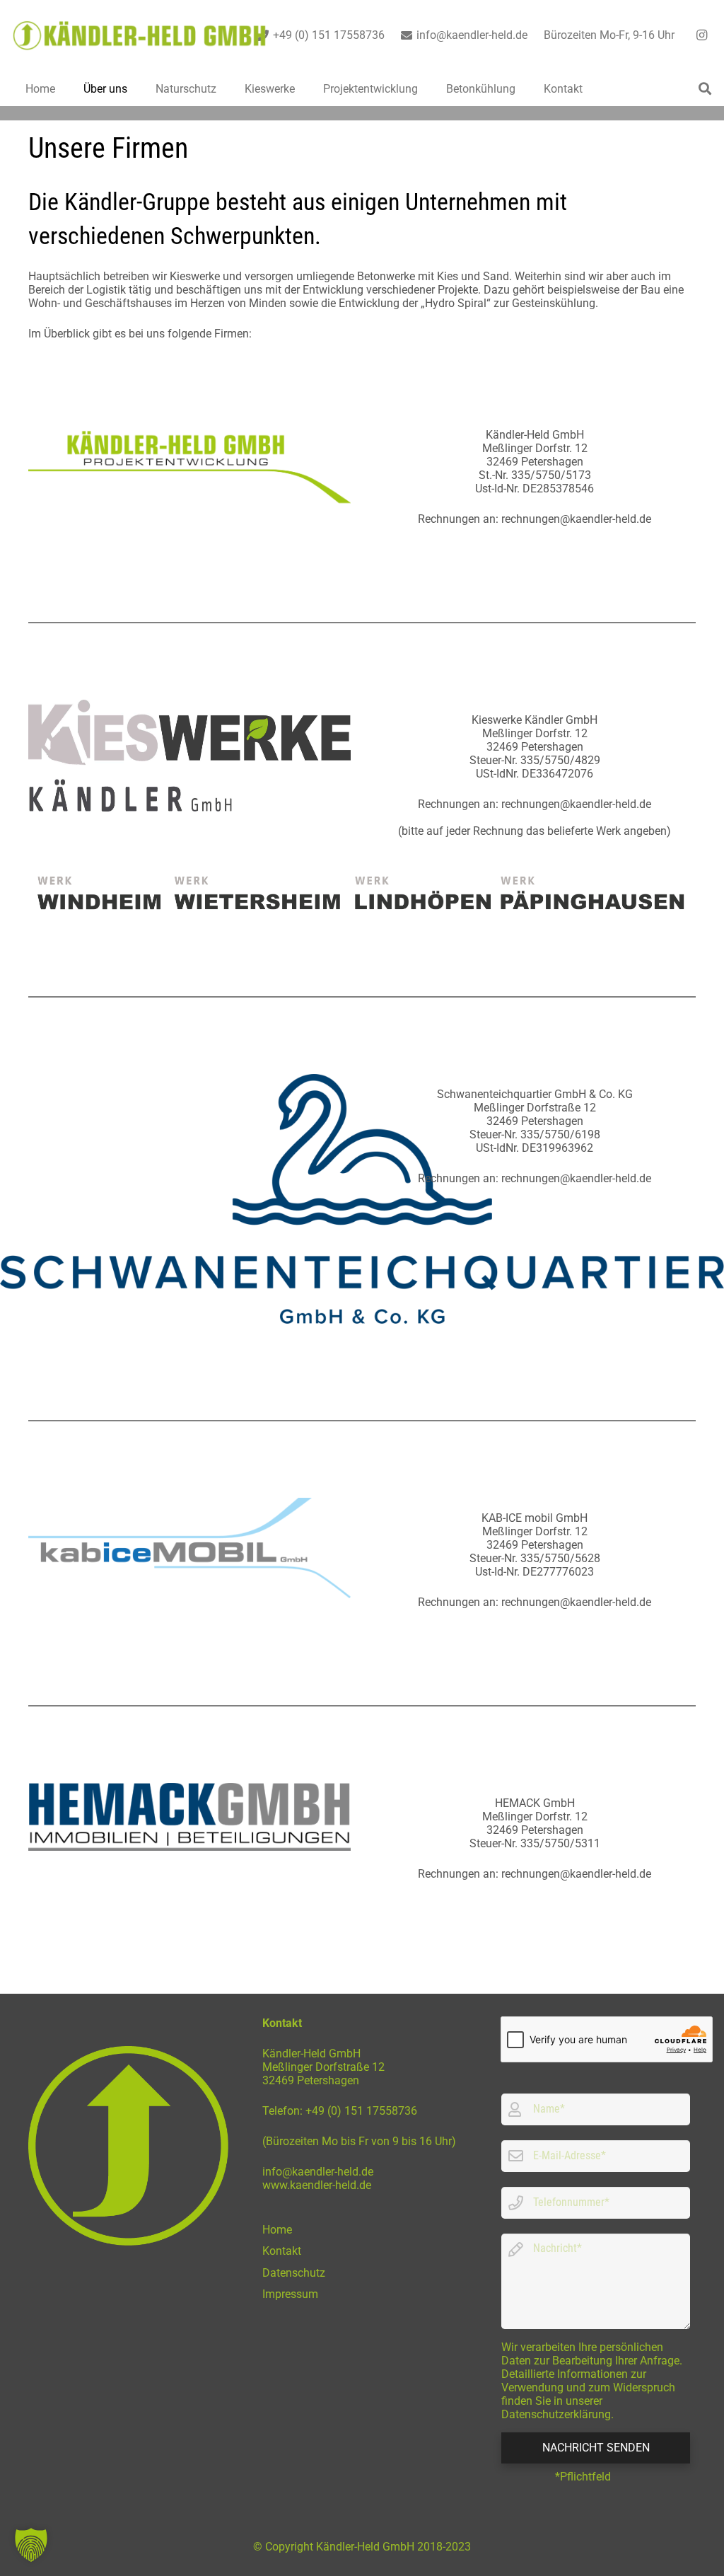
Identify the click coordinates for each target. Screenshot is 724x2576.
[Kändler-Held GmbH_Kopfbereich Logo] (140, 36)
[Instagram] (701, 35)
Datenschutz (294, 2273)
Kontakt (282, 2251)
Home (277, 2230)
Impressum (290, 2294)
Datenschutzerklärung (556, 2414)
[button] (705, 88)
